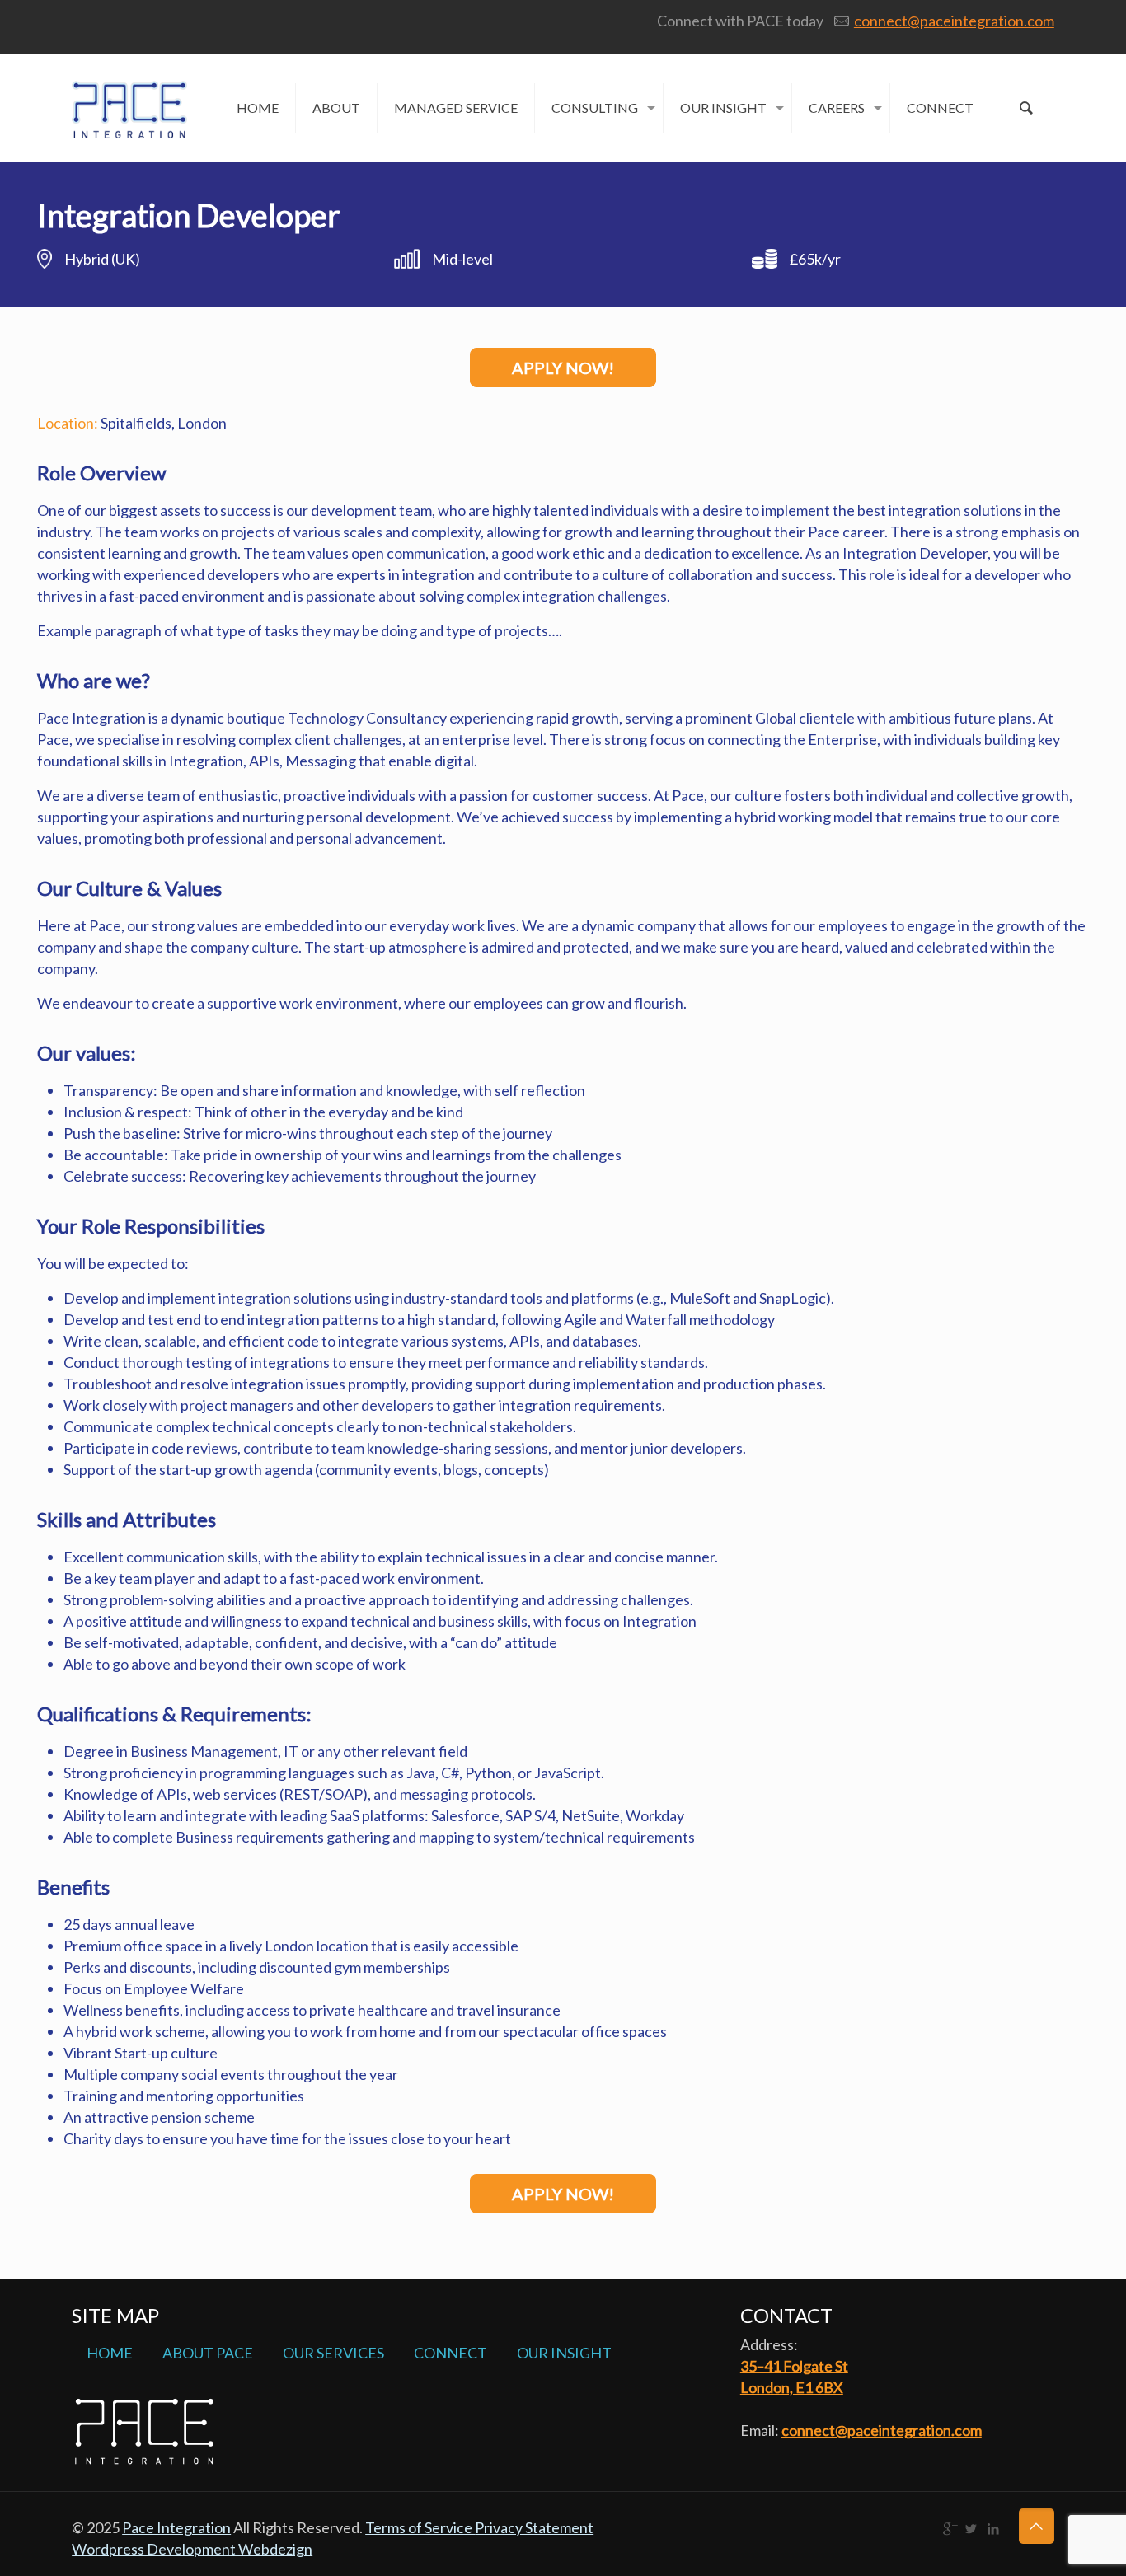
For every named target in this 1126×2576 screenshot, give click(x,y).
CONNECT (450, 2353)
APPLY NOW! (563, 368)
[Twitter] (971, 2528)
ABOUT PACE (208, 2353)
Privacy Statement (534, 2527)
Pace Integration (176, 2527)
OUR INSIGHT (564, 2353)
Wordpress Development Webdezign (192, 2549)
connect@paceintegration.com (954, 21)
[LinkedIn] (994, 2528)
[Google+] (949, 2528)
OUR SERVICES (333, 2353)
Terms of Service (420, 2527)
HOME (110, 2353)
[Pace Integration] (129, 96)
